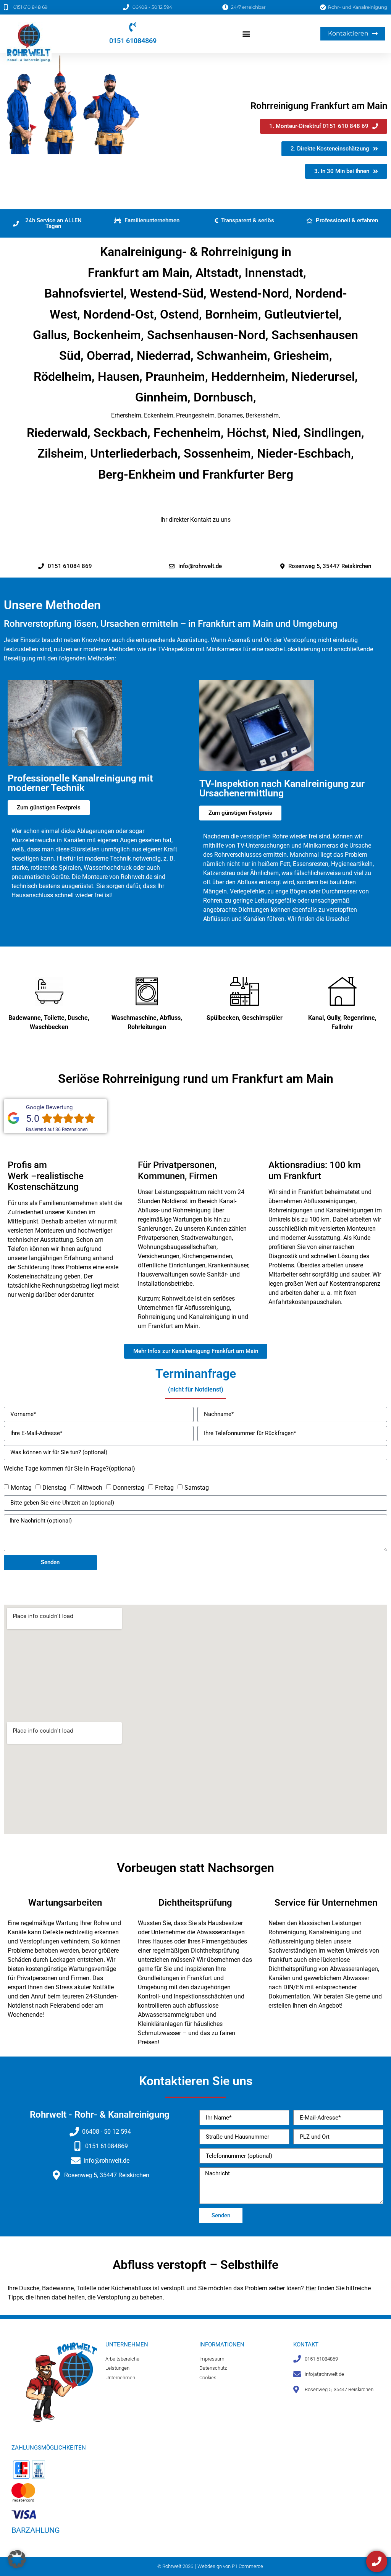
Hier (311, 2288)
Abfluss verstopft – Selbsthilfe (195, 2265)
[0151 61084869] (133, 27)
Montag (21, 1488)
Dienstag (54, 1488)
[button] (246, 33)
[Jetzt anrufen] (377, 2561)
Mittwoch (90, 1488)
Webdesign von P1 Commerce (230, 2566)
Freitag (164, 1488)
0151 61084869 (133, 41)
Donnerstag (129, 1488)
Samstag (197, 1488)
